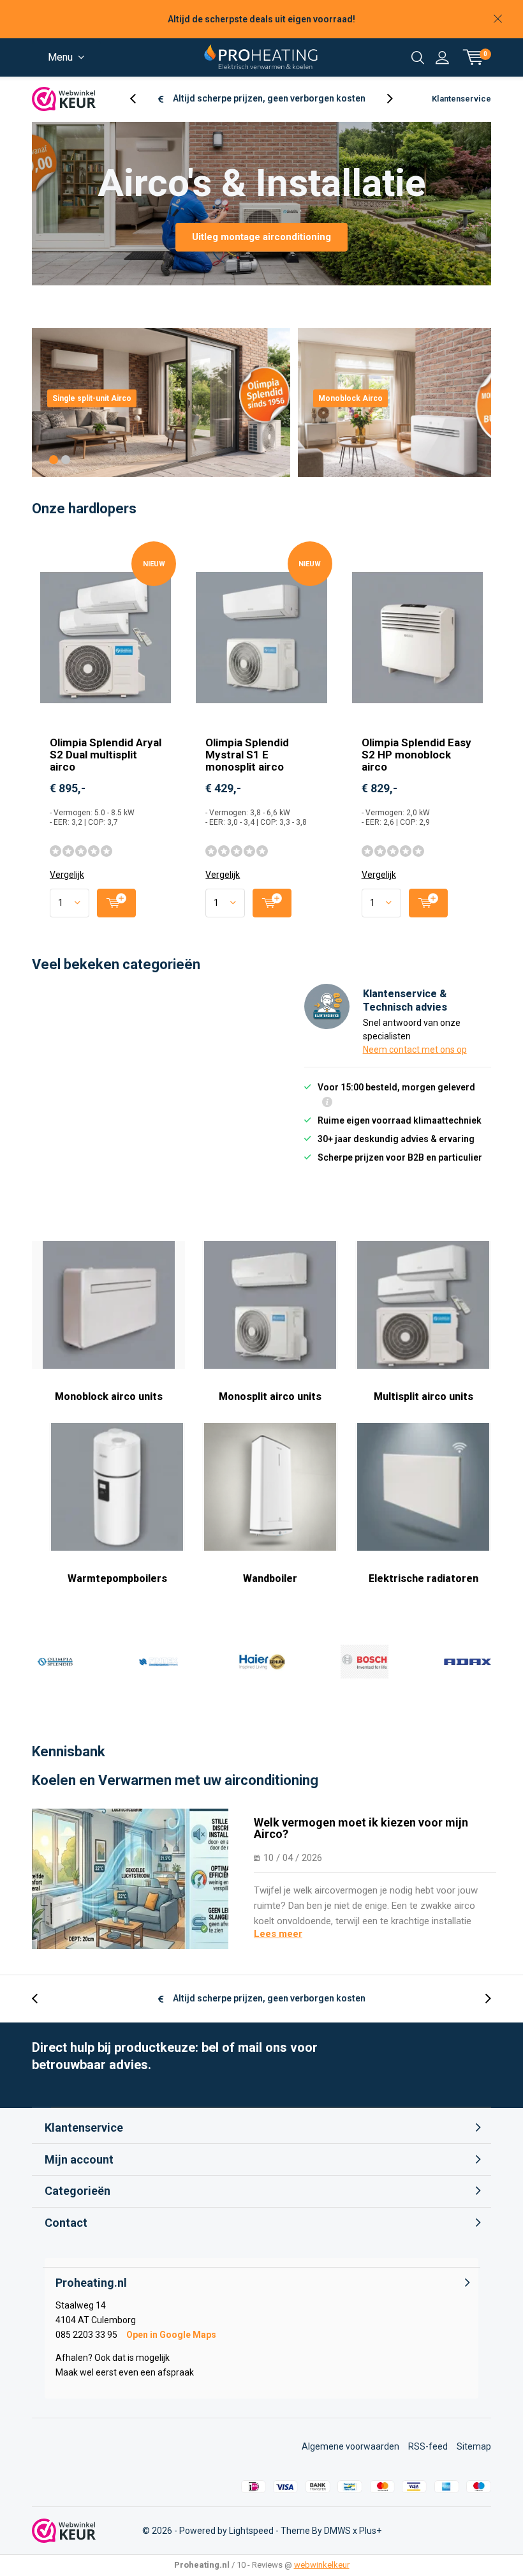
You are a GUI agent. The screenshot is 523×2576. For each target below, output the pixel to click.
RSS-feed (428, 2446)
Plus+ (370, 2531)
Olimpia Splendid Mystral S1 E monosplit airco (247, 755)
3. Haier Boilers (261, 1662)
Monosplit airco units (270, 1397)
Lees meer (278, 1934)
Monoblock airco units (109, 1397)
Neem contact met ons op (415, 1050)
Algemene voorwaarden (350, 2446)
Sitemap (474, 2446)
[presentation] (140, 99)
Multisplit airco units (424, 1397)
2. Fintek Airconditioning (158, 1662)
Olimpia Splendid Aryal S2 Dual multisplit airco (106, 755)
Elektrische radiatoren (424, 1578)
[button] (54, 460)
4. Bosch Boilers (364, 1662)
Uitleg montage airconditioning (261, 237)
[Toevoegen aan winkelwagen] (116, 903)
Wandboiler (270, 1578)
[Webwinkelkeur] (64, 99)
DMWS (337, 2531)
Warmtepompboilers (117, 1578)
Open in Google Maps (171, 2335)
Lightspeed (251, 2531)
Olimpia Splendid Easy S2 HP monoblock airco (416, 755)
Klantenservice (461, 99)
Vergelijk (67, 875)
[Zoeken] (418, 57)
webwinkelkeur (322, 2565)
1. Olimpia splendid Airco (55, 1662)
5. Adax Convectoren (468, 1662)
